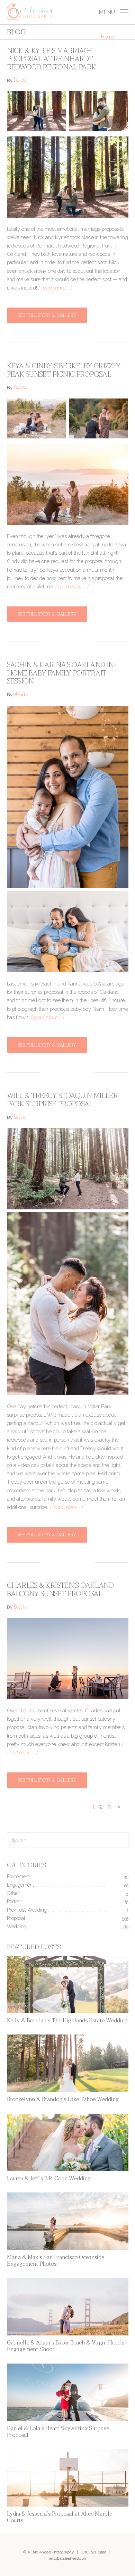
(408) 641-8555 (93, 2552)
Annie (21, 695)
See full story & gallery (47, 315)
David (20, 81)
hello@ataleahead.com (67, 2558)
